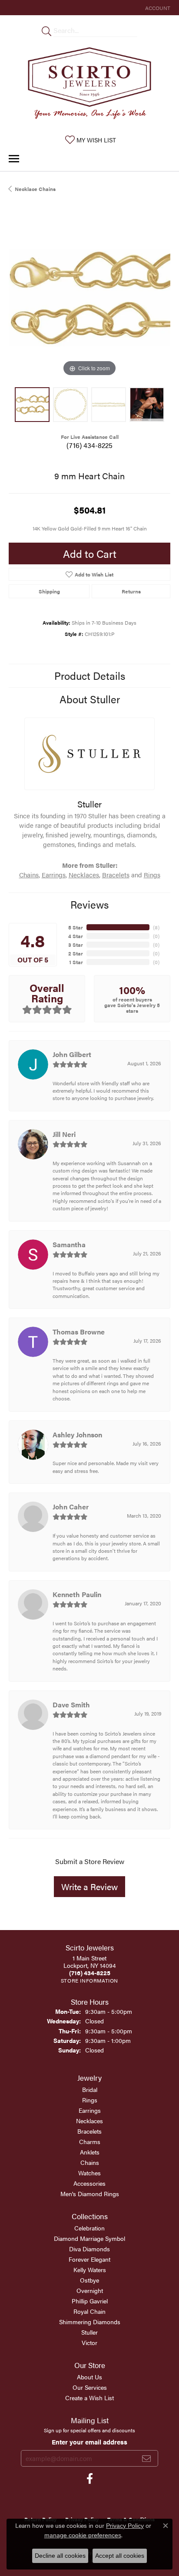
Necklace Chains (35, 189)
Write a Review (89, 1886)
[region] (89, 298)
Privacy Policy (125, 2526)
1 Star (76, 962)
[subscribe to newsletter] (146, 2458)
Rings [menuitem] (90, 2100)
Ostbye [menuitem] (89, 2280)
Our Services (90, 2387)
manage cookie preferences (83, 2535)
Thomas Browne (79, 1332)
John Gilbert (72, 1054)
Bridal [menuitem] (90, 2089)
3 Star (76, 945)
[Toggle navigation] (14, 159)
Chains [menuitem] (90, 2162)
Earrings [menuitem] (90, 2110)
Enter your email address (89, 2442)
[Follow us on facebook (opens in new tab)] (90, 2479)
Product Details (90, 675)
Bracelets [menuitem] (89, 2131)
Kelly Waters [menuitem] (90, 2270)
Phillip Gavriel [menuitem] (90, 2301)
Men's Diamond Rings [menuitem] (90, 2194)
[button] (157, 8)
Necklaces (84, 875)
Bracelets (116, 875)
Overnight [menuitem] (90, 2290)
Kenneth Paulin (77, 1594)
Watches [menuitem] (89, 2173)
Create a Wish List (89, 2398)
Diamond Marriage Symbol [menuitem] (89, 2238)
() (156, 927)
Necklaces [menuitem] (89, 2121)
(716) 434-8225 (89, 445)
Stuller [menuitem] (89, 2332)
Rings (152, 875)
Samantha (69, 1244)
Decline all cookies (60, 2556)
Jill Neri (64, 1134)
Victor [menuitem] (89, 2342)
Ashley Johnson (77, 1435)
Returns (131, 591)
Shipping (49, 591)
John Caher (71, 1507)
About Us (89, 2377)
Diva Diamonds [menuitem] (89, 2249)
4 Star (76, 936)
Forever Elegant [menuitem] (89, 2259)
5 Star (76, 927)
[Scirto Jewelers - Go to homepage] (89, 85)
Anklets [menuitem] (90, 2152)
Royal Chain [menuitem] (89, 2311)
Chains (29, 875)
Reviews (89, 904)
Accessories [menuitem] (89, 2183)
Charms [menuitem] (90, 2141)
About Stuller (90, 699)
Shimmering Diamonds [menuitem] (90, 2322)
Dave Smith (71, 1705)
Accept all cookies (120, 2556)
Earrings (54, 875)
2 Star (76, 953)
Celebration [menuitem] (89, 2228)
